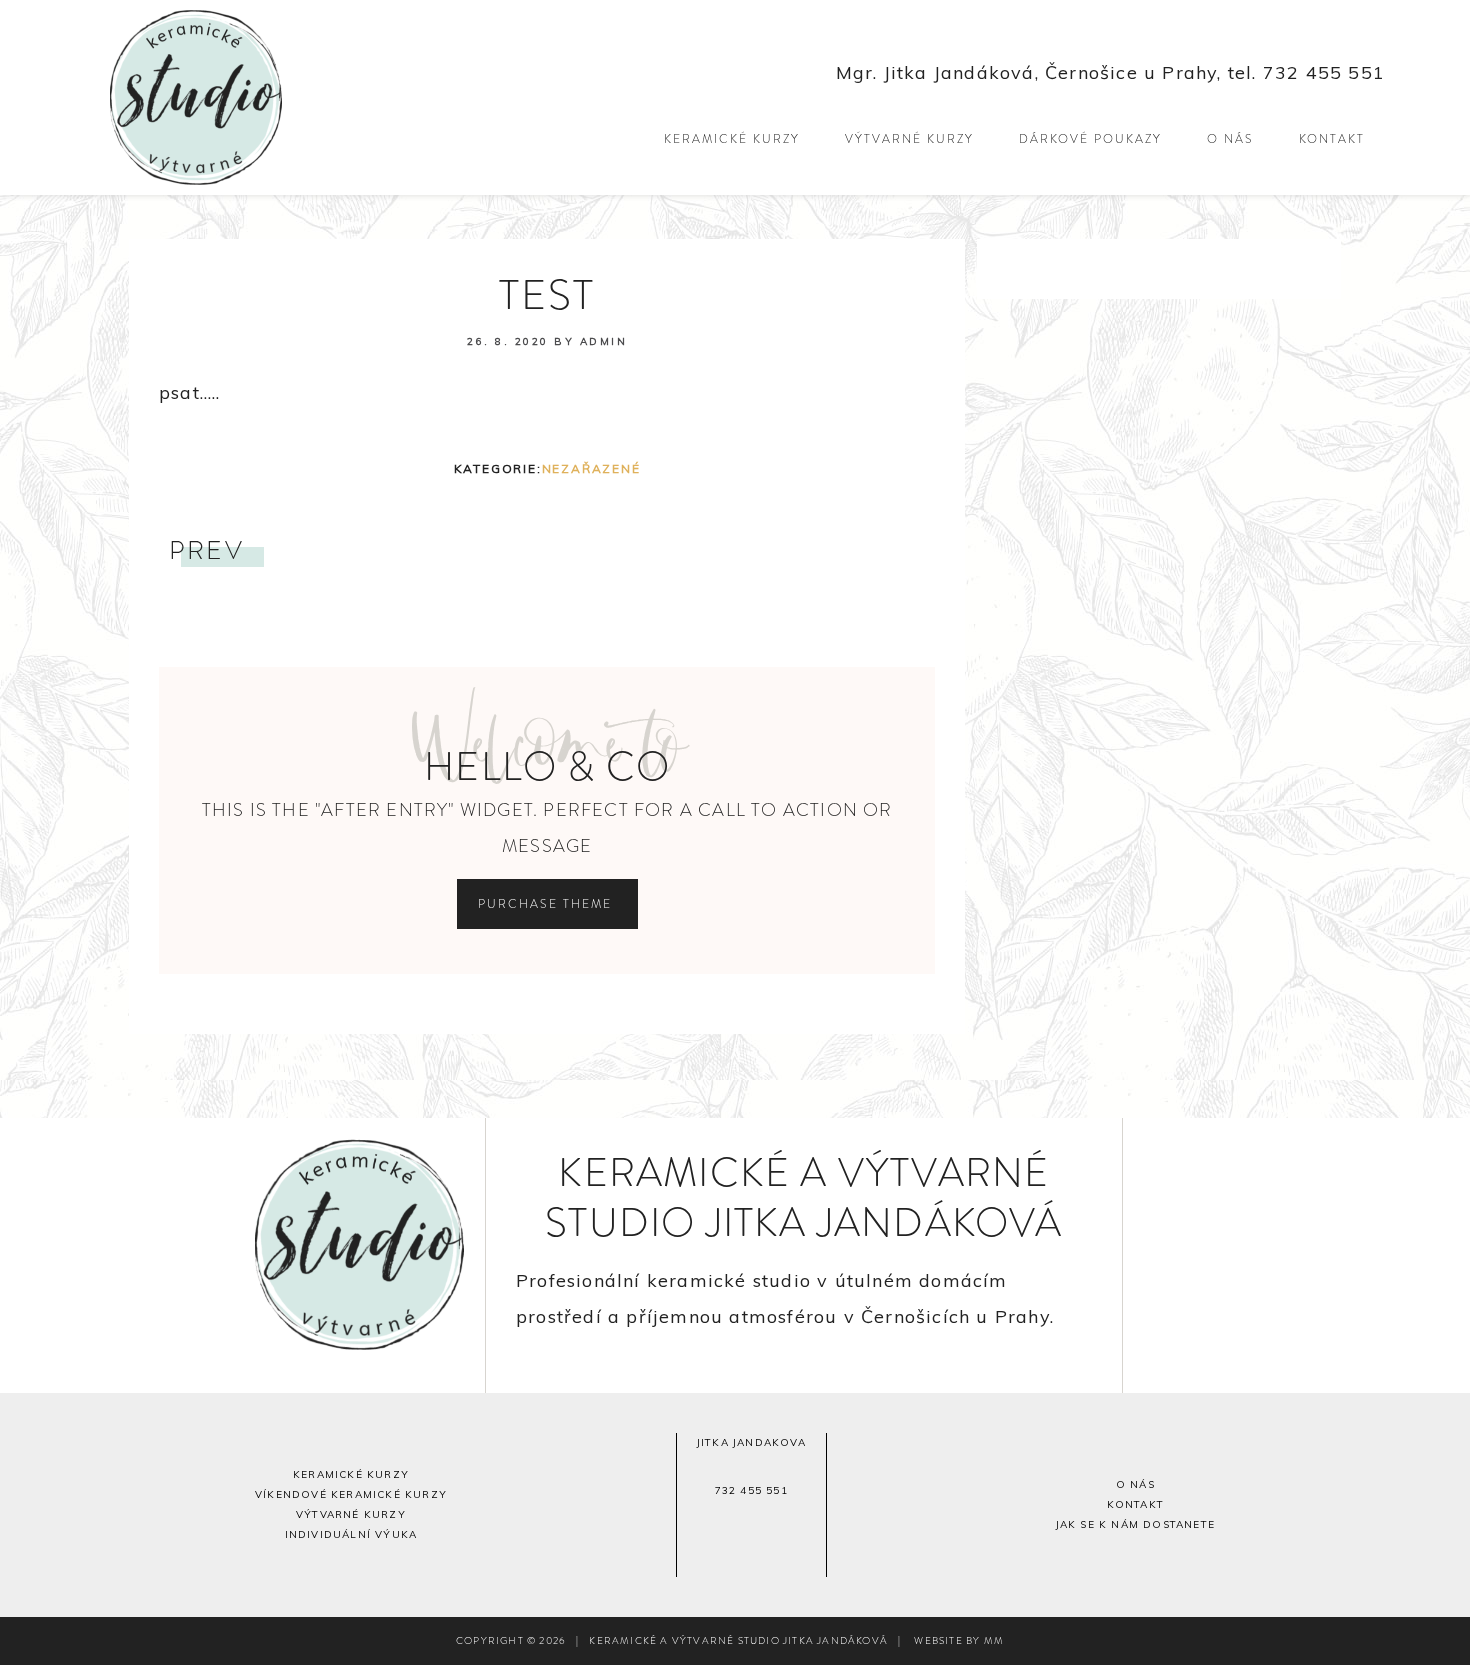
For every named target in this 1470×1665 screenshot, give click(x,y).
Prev (206, 550)
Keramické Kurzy (351, 1474)
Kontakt (1135, 1504)
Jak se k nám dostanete (1135, 1524)
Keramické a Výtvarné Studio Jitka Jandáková (285, 97)
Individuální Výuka (351, 1534)
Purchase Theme (547, 904)
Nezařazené (591, 468)
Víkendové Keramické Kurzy (351, 1494)
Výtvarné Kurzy (351, 1514)
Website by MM (959, 1640)
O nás (1135, 1484)
